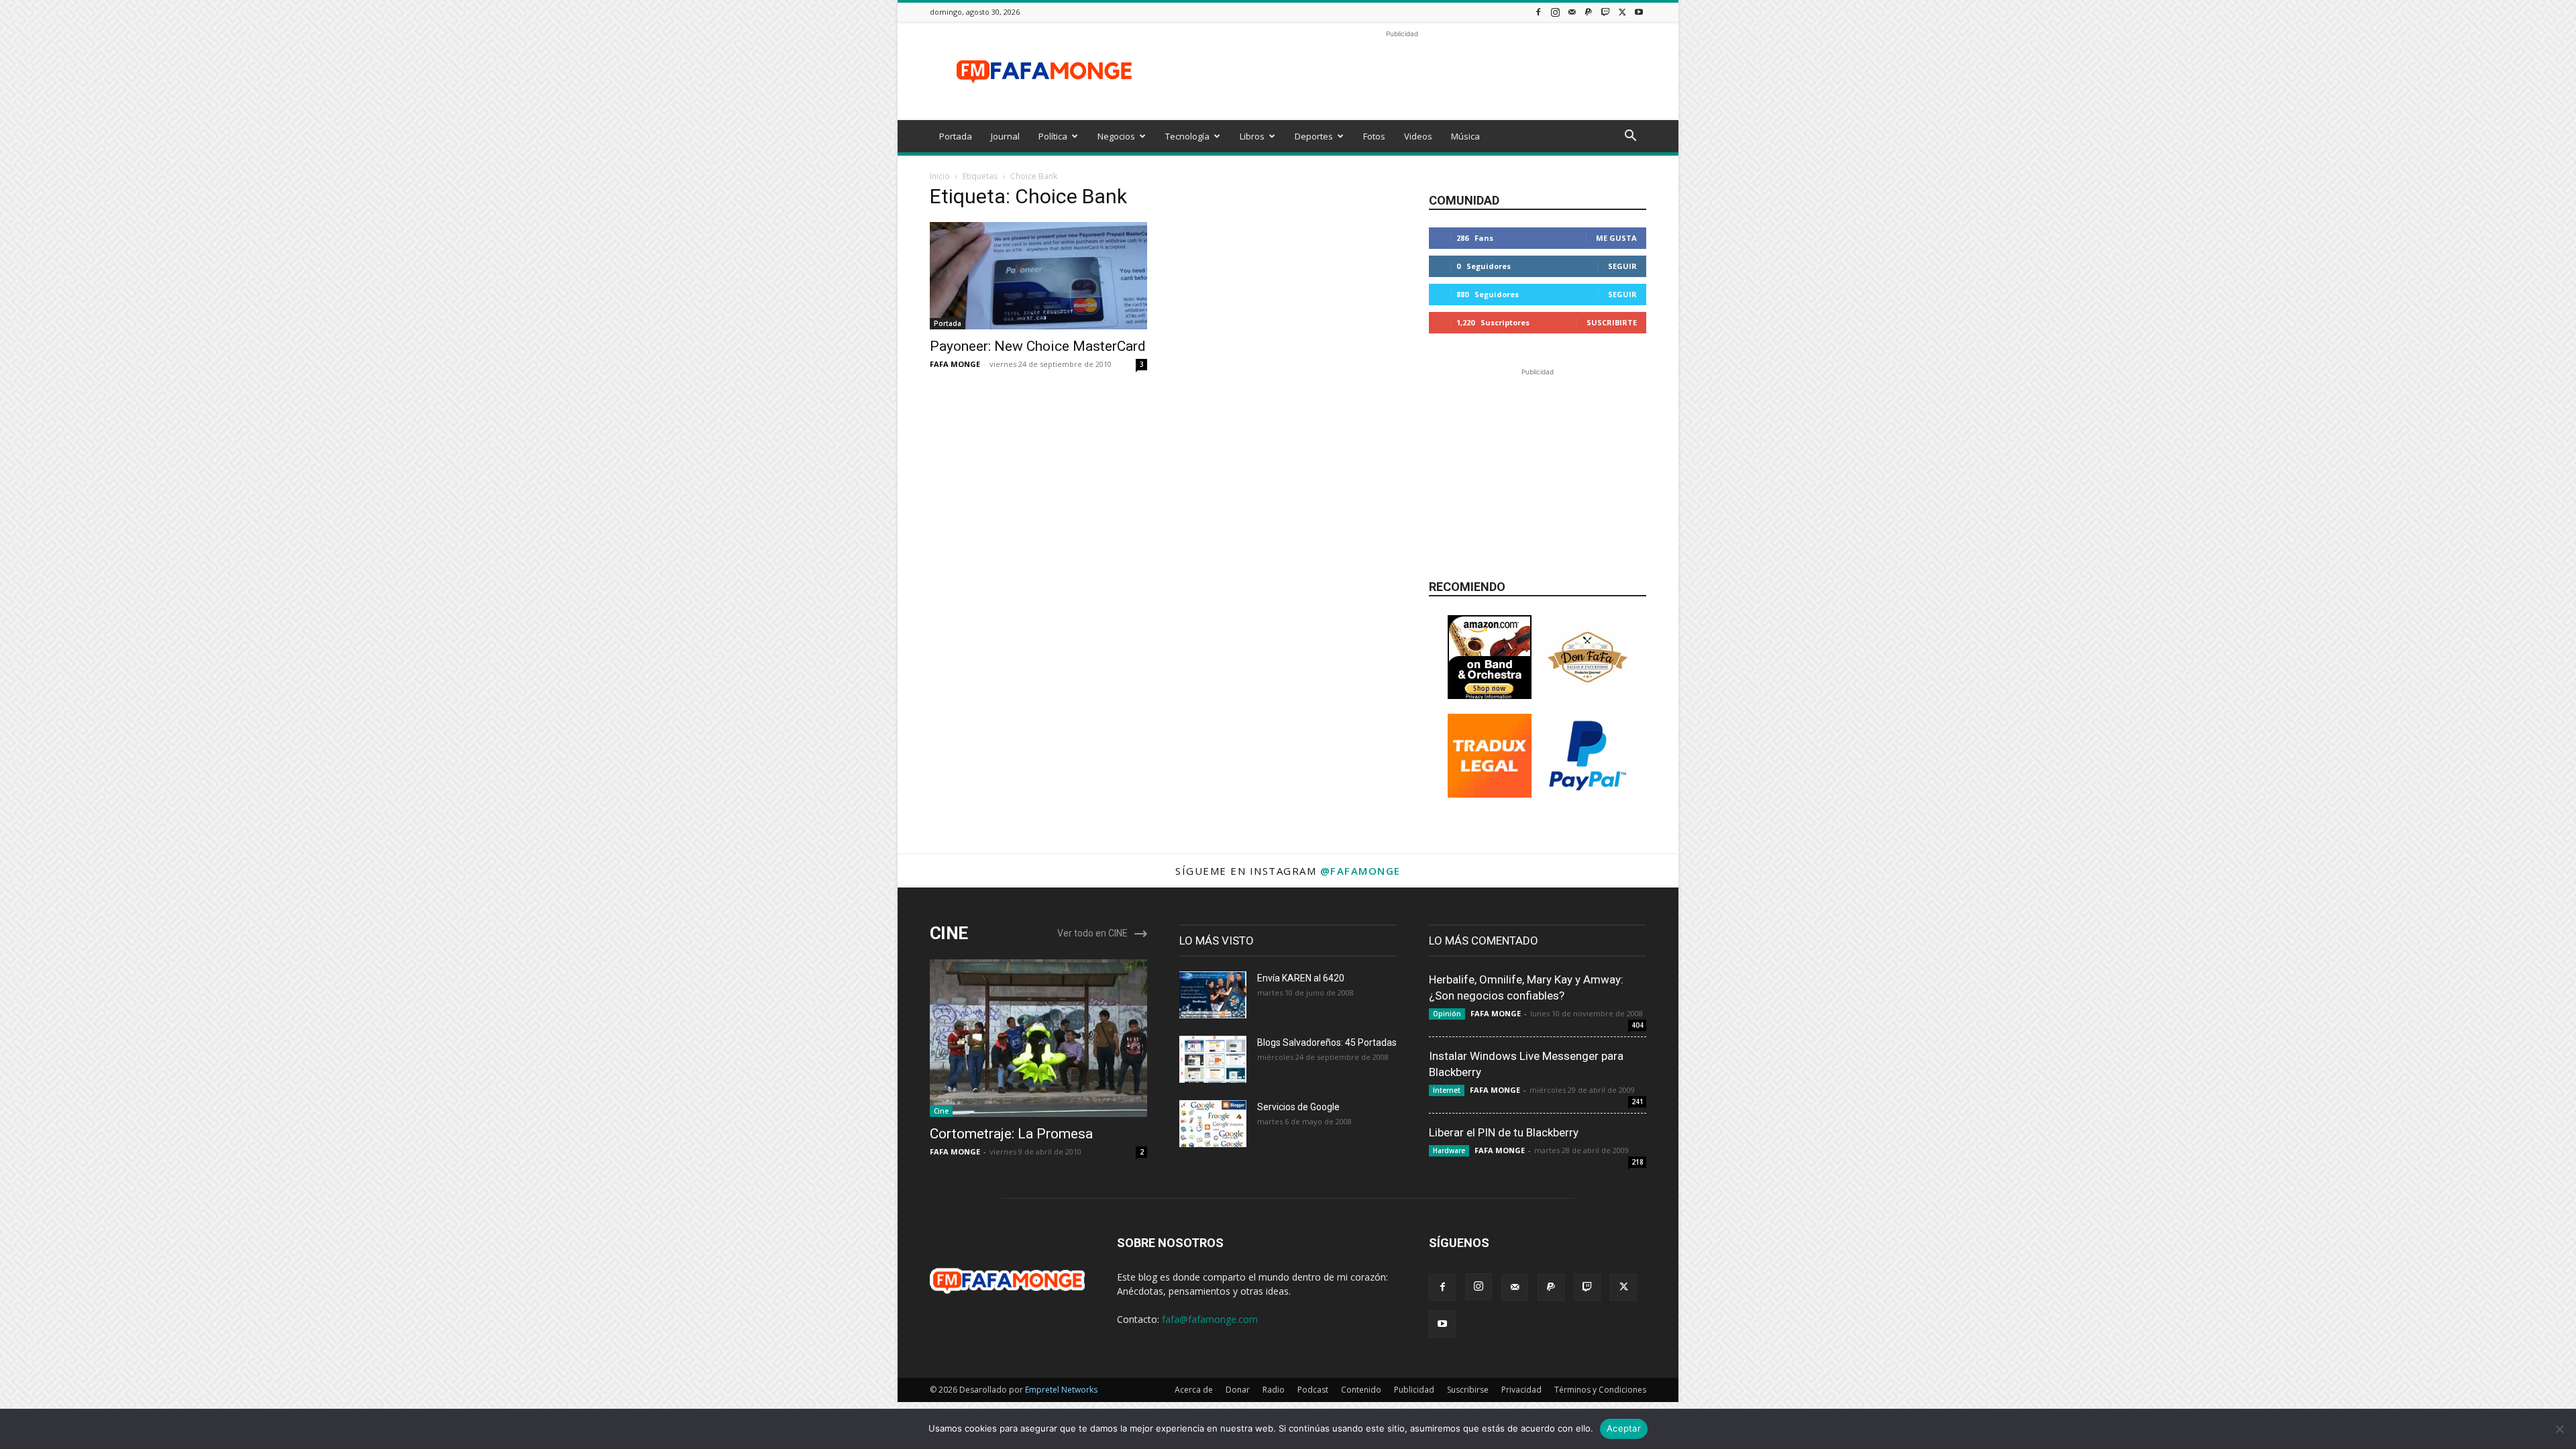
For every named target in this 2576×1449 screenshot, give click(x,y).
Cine (941, 1111)
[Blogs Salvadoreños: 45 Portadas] (1213, 1059)
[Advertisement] (1402, 71)
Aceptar (1624, 1428)
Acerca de (1194, 1390)
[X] (1622, 12)
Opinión (1447, 1014)
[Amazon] (1490, 695)
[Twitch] (1605, 12)
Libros (1252, 136)
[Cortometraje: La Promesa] (1038, 1038)
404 (1638, 1025)
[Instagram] (1555, 12)
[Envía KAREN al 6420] (1213, 995)
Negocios (1116, 136)
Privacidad (1521, 1390)
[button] (1630, 137)
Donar (1238, 1390)
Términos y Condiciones (1600, 1390)
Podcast (1313, 1390)
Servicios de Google (1298, 1107)
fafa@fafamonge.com (1210, 1319)
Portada (956, 136)
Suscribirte (1612, 322)
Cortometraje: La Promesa (1011, 1134)
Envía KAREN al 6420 (1301, 978)
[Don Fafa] (1588, 695)
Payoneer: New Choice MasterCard (1038, 346)
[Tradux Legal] (1490, 794)
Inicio (940, 176)
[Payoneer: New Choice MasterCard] (1038, 276)
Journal (1005, 136)
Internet (1447, 1090)
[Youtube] (1639, 12)
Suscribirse (1468, 1390)
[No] (2559, 1429)
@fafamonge (1360, 871)
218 (1638, 1162)
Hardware (1449, 1150)
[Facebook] (1538, 12)
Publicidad (1414, 1390)
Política (1053, 136)
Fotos (1374, 136)
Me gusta (1616, 238)
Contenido (1361, 1390)
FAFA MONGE (955, 364)
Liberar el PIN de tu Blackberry (1504, 1132)
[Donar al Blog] (1588, 794)
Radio (1274, 1390)
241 (1638, 1102)
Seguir (1622, 266)
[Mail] (1572, 12)
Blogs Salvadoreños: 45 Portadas (1327, 1042)
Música (1465, 136)
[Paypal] (1589, 12)
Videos (1418, 136)
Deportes (1314, 136)
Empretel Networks (1061, 1390)
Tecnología (1187, 136)
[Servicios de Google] (1213, 1124)
